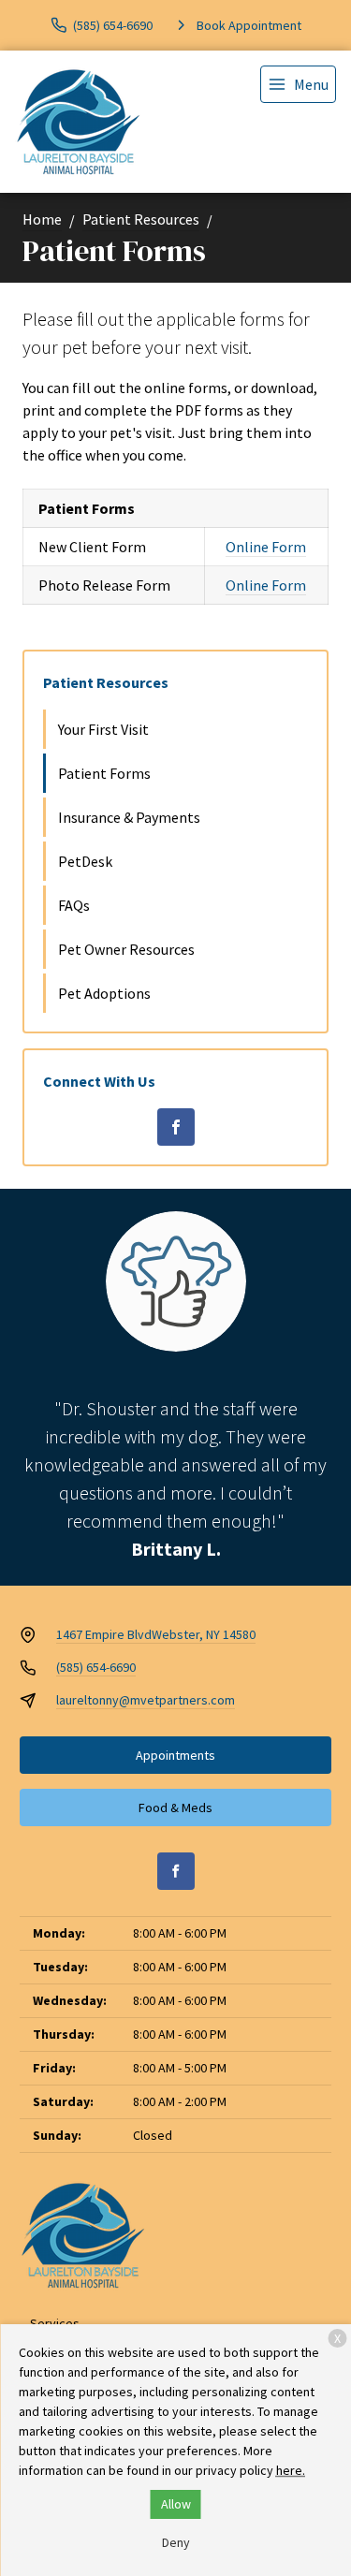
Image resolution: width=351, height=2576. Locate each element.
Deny (176, 2542)
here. (291, 2470)
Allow (176, 2504)
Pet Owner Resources (126, 949)
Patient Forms (104, 773)
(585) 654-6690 (96, 1667)
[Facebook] (176, 1127)
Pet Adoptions (104, 993)
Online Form (266, 547)
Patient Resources (141, 219)
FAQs (74, 905)
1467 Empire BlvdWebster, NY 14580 (156, 1634)
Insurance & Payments (129, 817)
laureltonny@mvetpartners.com (146, 1700)
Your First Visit (103, 729)
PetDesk (85, 861)
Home (42, 219)
